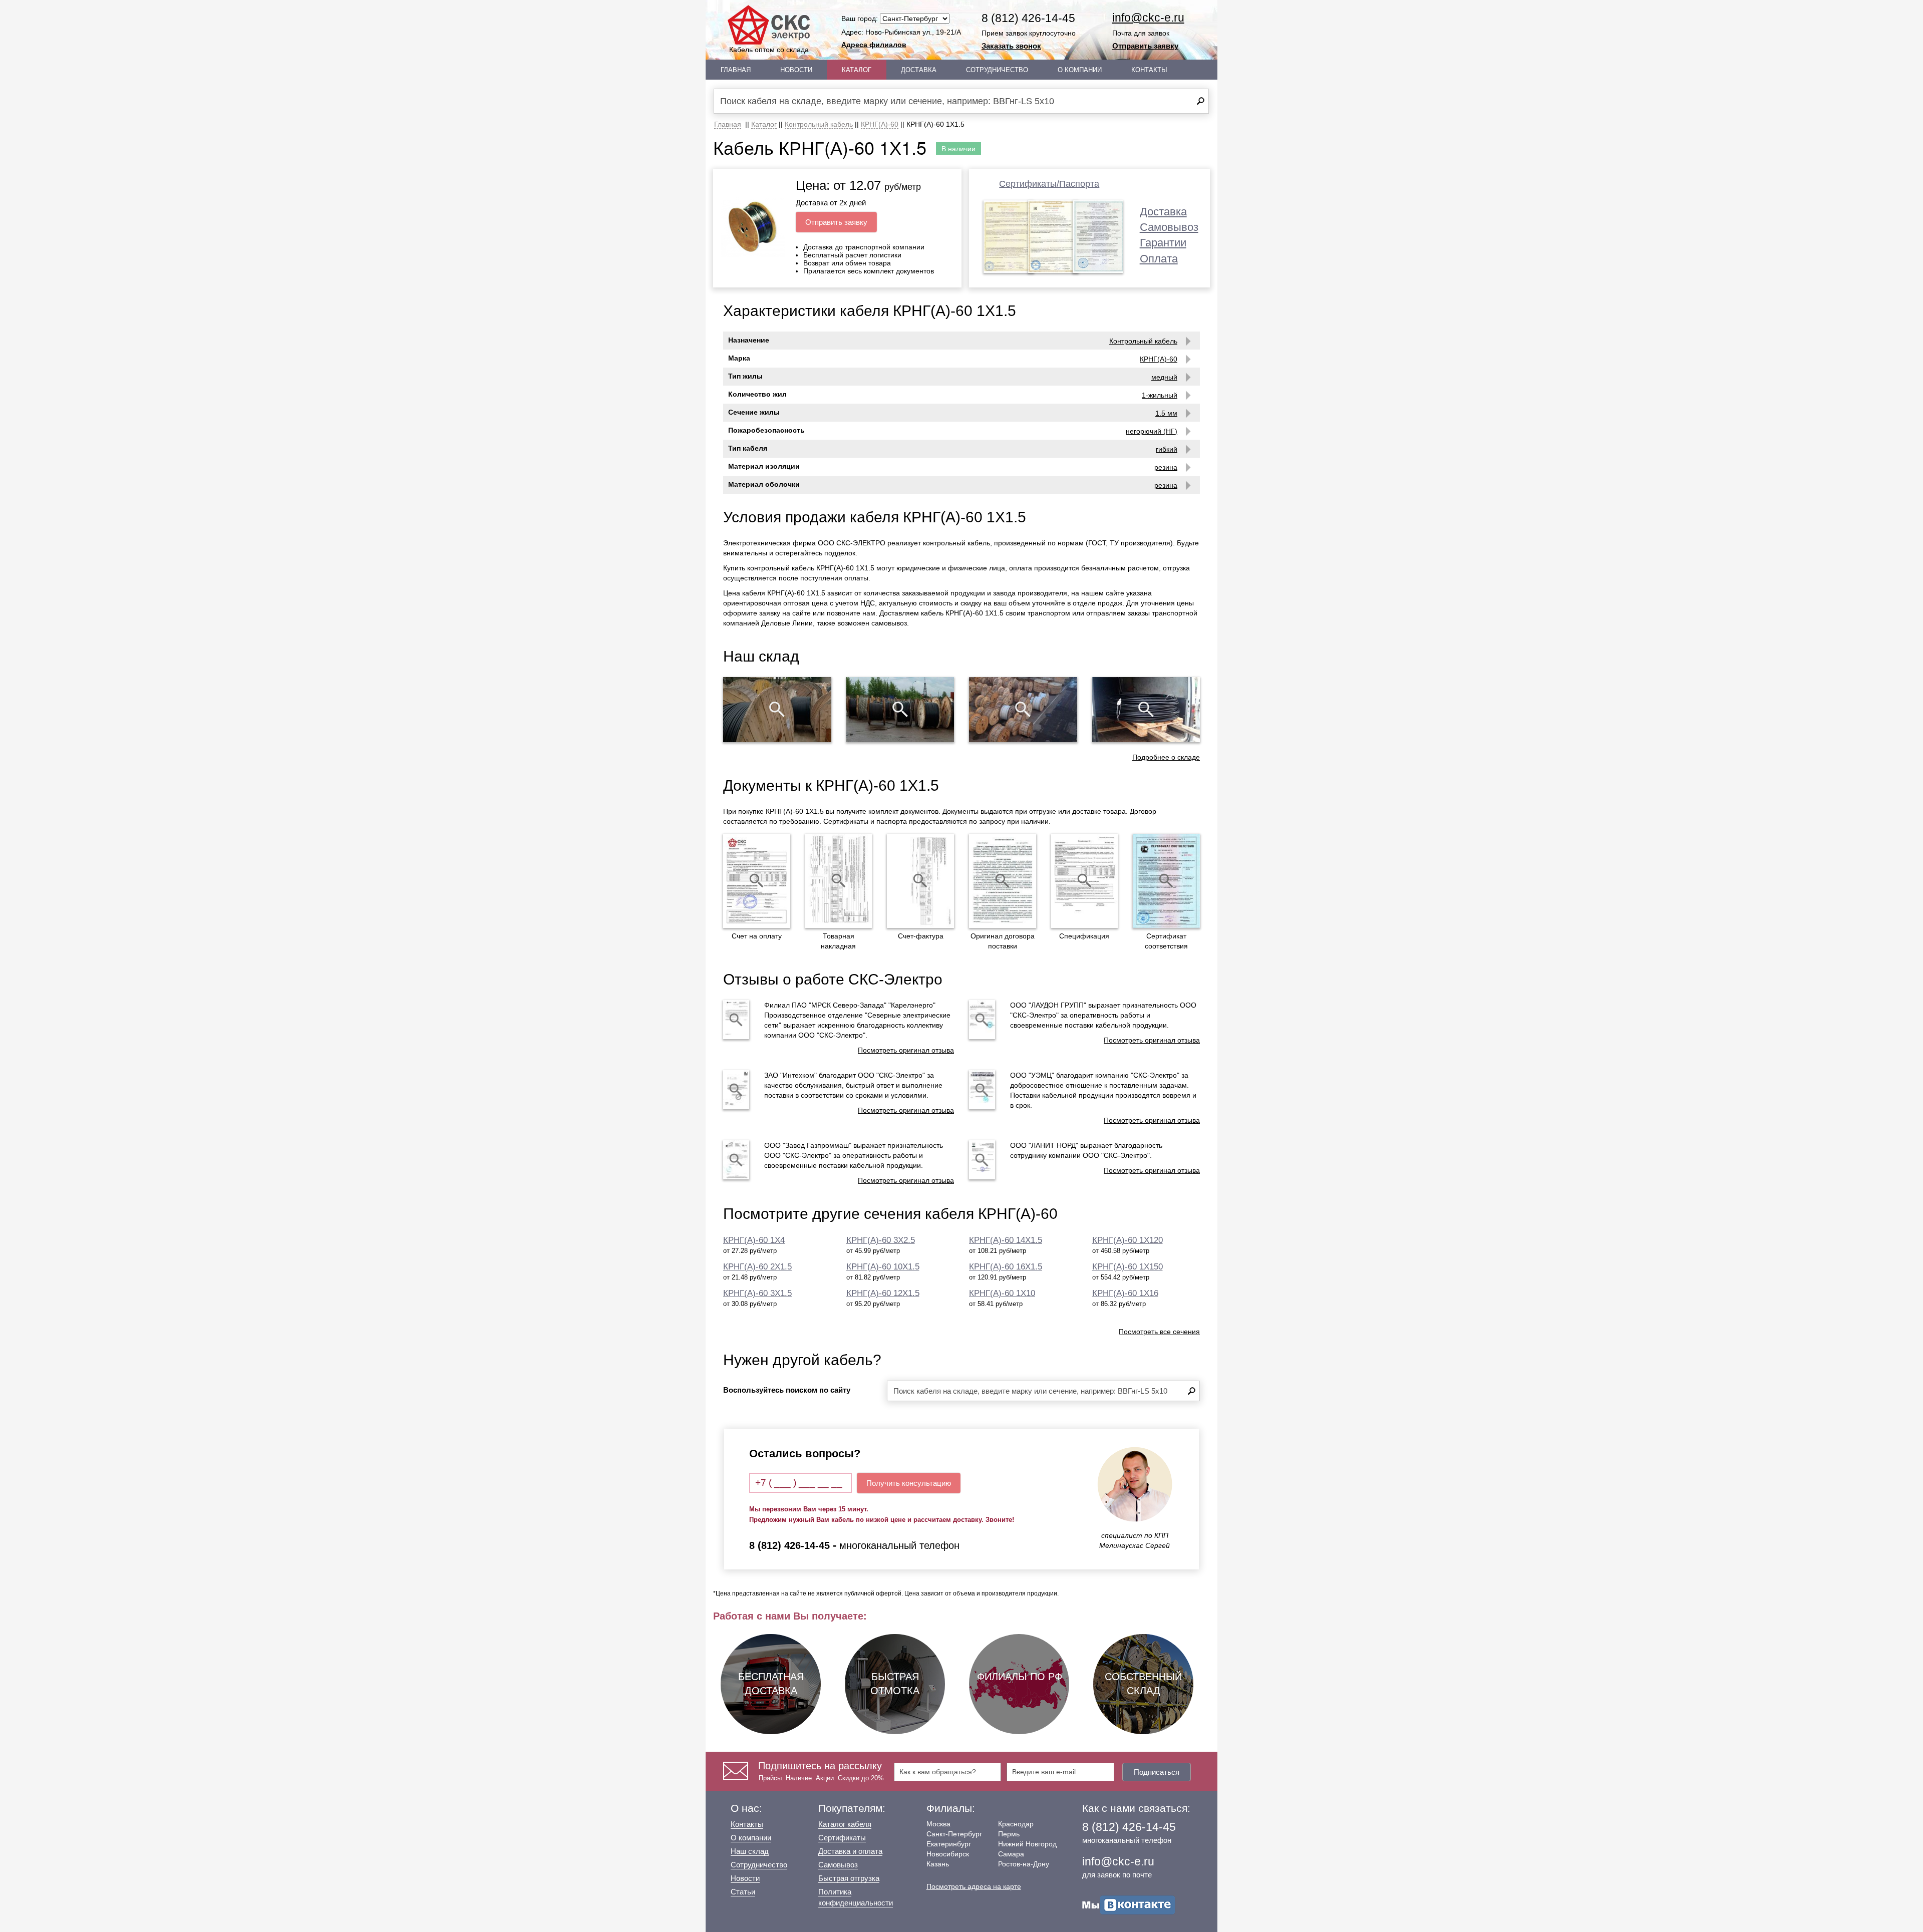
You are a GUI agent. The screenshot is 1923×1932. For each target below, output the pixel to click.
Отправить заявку (1145, 46)
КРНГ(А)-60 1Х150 (1128, 1267)
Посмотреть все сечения (1159, 1332)
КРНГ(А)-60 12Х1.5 (883, 1293)
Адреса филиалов (874, 45)
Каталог (857, 70)
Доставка (919, 70)
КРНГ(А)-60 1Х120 (1128, 1240)
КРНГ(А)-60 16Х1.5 (1006, 1267)
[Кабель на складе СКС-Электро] (900, 710)
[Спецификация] (1085, 881)
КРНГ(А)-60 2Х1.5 (757, 1267)
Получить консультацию (909, 1483)
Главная (736, 70)
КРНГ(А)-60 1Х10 (1002, 1293)
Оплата (1159, 259)
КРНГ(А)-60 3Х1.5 (757, 1293)
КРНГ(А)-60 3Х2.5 (881, 1240)
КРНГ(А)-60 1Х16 (1125, 1293)
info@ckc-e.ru (1148, 18)
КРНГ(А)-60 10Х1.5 (883, 1267)
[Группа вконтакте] (1129, 1904)
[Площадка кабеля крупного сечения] (1023, 710)
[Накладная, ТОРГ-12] (839, 881)
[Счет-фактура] (920, 881)
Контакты (1149, 70)
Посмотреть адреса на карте (974, 1886)
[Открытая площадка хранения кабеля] (777, 710)
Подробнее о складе (1166, 757)
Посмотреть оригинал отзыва (906, 1050)
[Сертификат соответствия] (1166, 881)
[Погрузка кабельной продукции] (1146, 710)
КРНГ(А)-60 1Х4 (754, 1240)
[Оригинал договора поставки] (1003, 881)
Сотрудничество (997, 70)
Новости (796, 70)
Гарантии (1163, 243)
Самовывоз (1169, 227)
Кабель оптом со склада (769, 50)
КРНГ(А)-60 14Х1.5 (1006, 1240)
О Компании (1080, 70)
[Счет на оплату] (757, 881)
